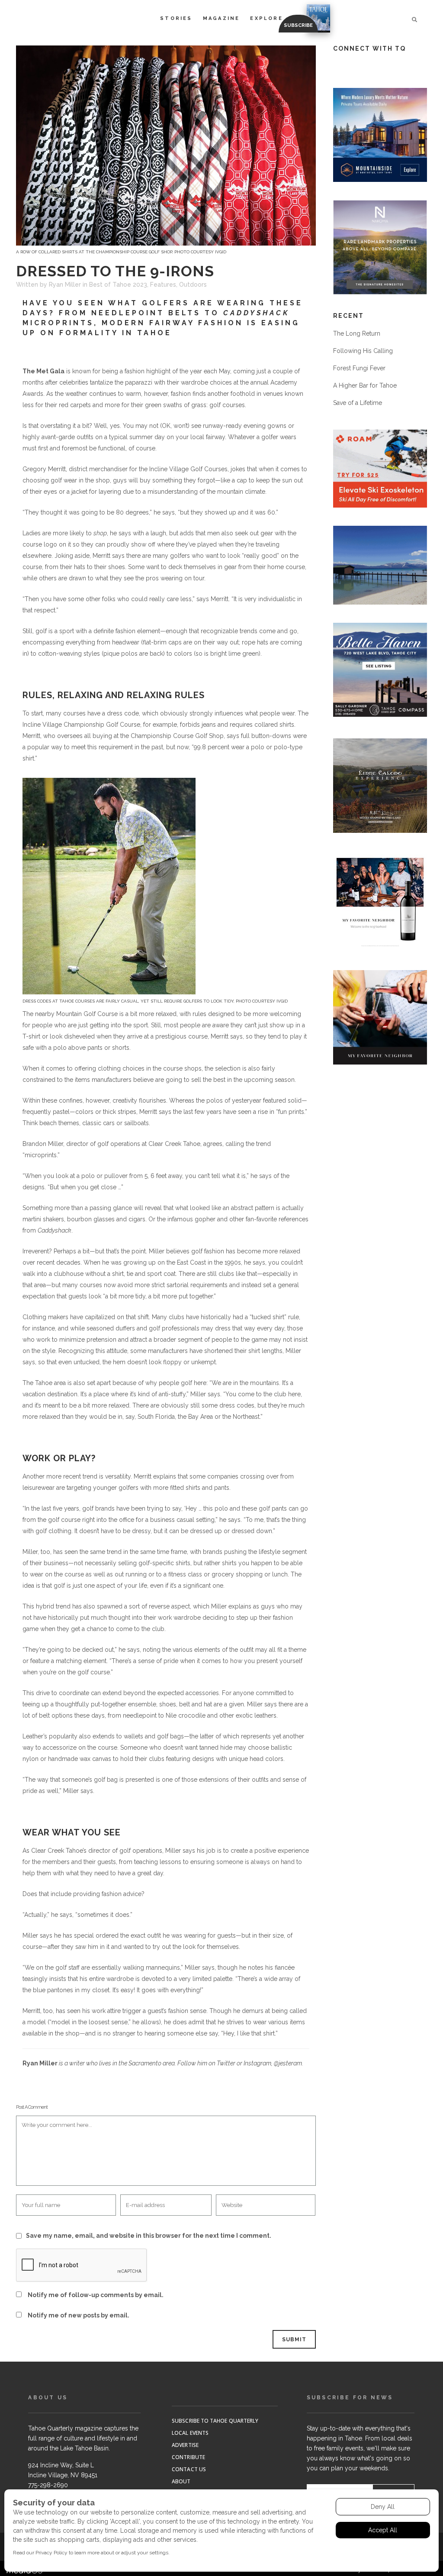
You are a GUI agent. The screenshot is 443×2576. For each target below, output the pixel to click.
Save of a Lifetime (358, 403)
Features (163, 285)
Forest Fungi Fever (359, 368)
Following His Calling (363, 351)
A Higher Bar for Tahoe (365, 385)
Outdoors (193, 285)
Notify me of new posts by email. (79, 2315)
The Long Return (357, 333)
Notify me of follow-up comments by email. (96, 2295)
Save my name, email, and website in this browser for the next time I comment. (149, 2236)
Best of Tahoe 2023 (118, 285)
